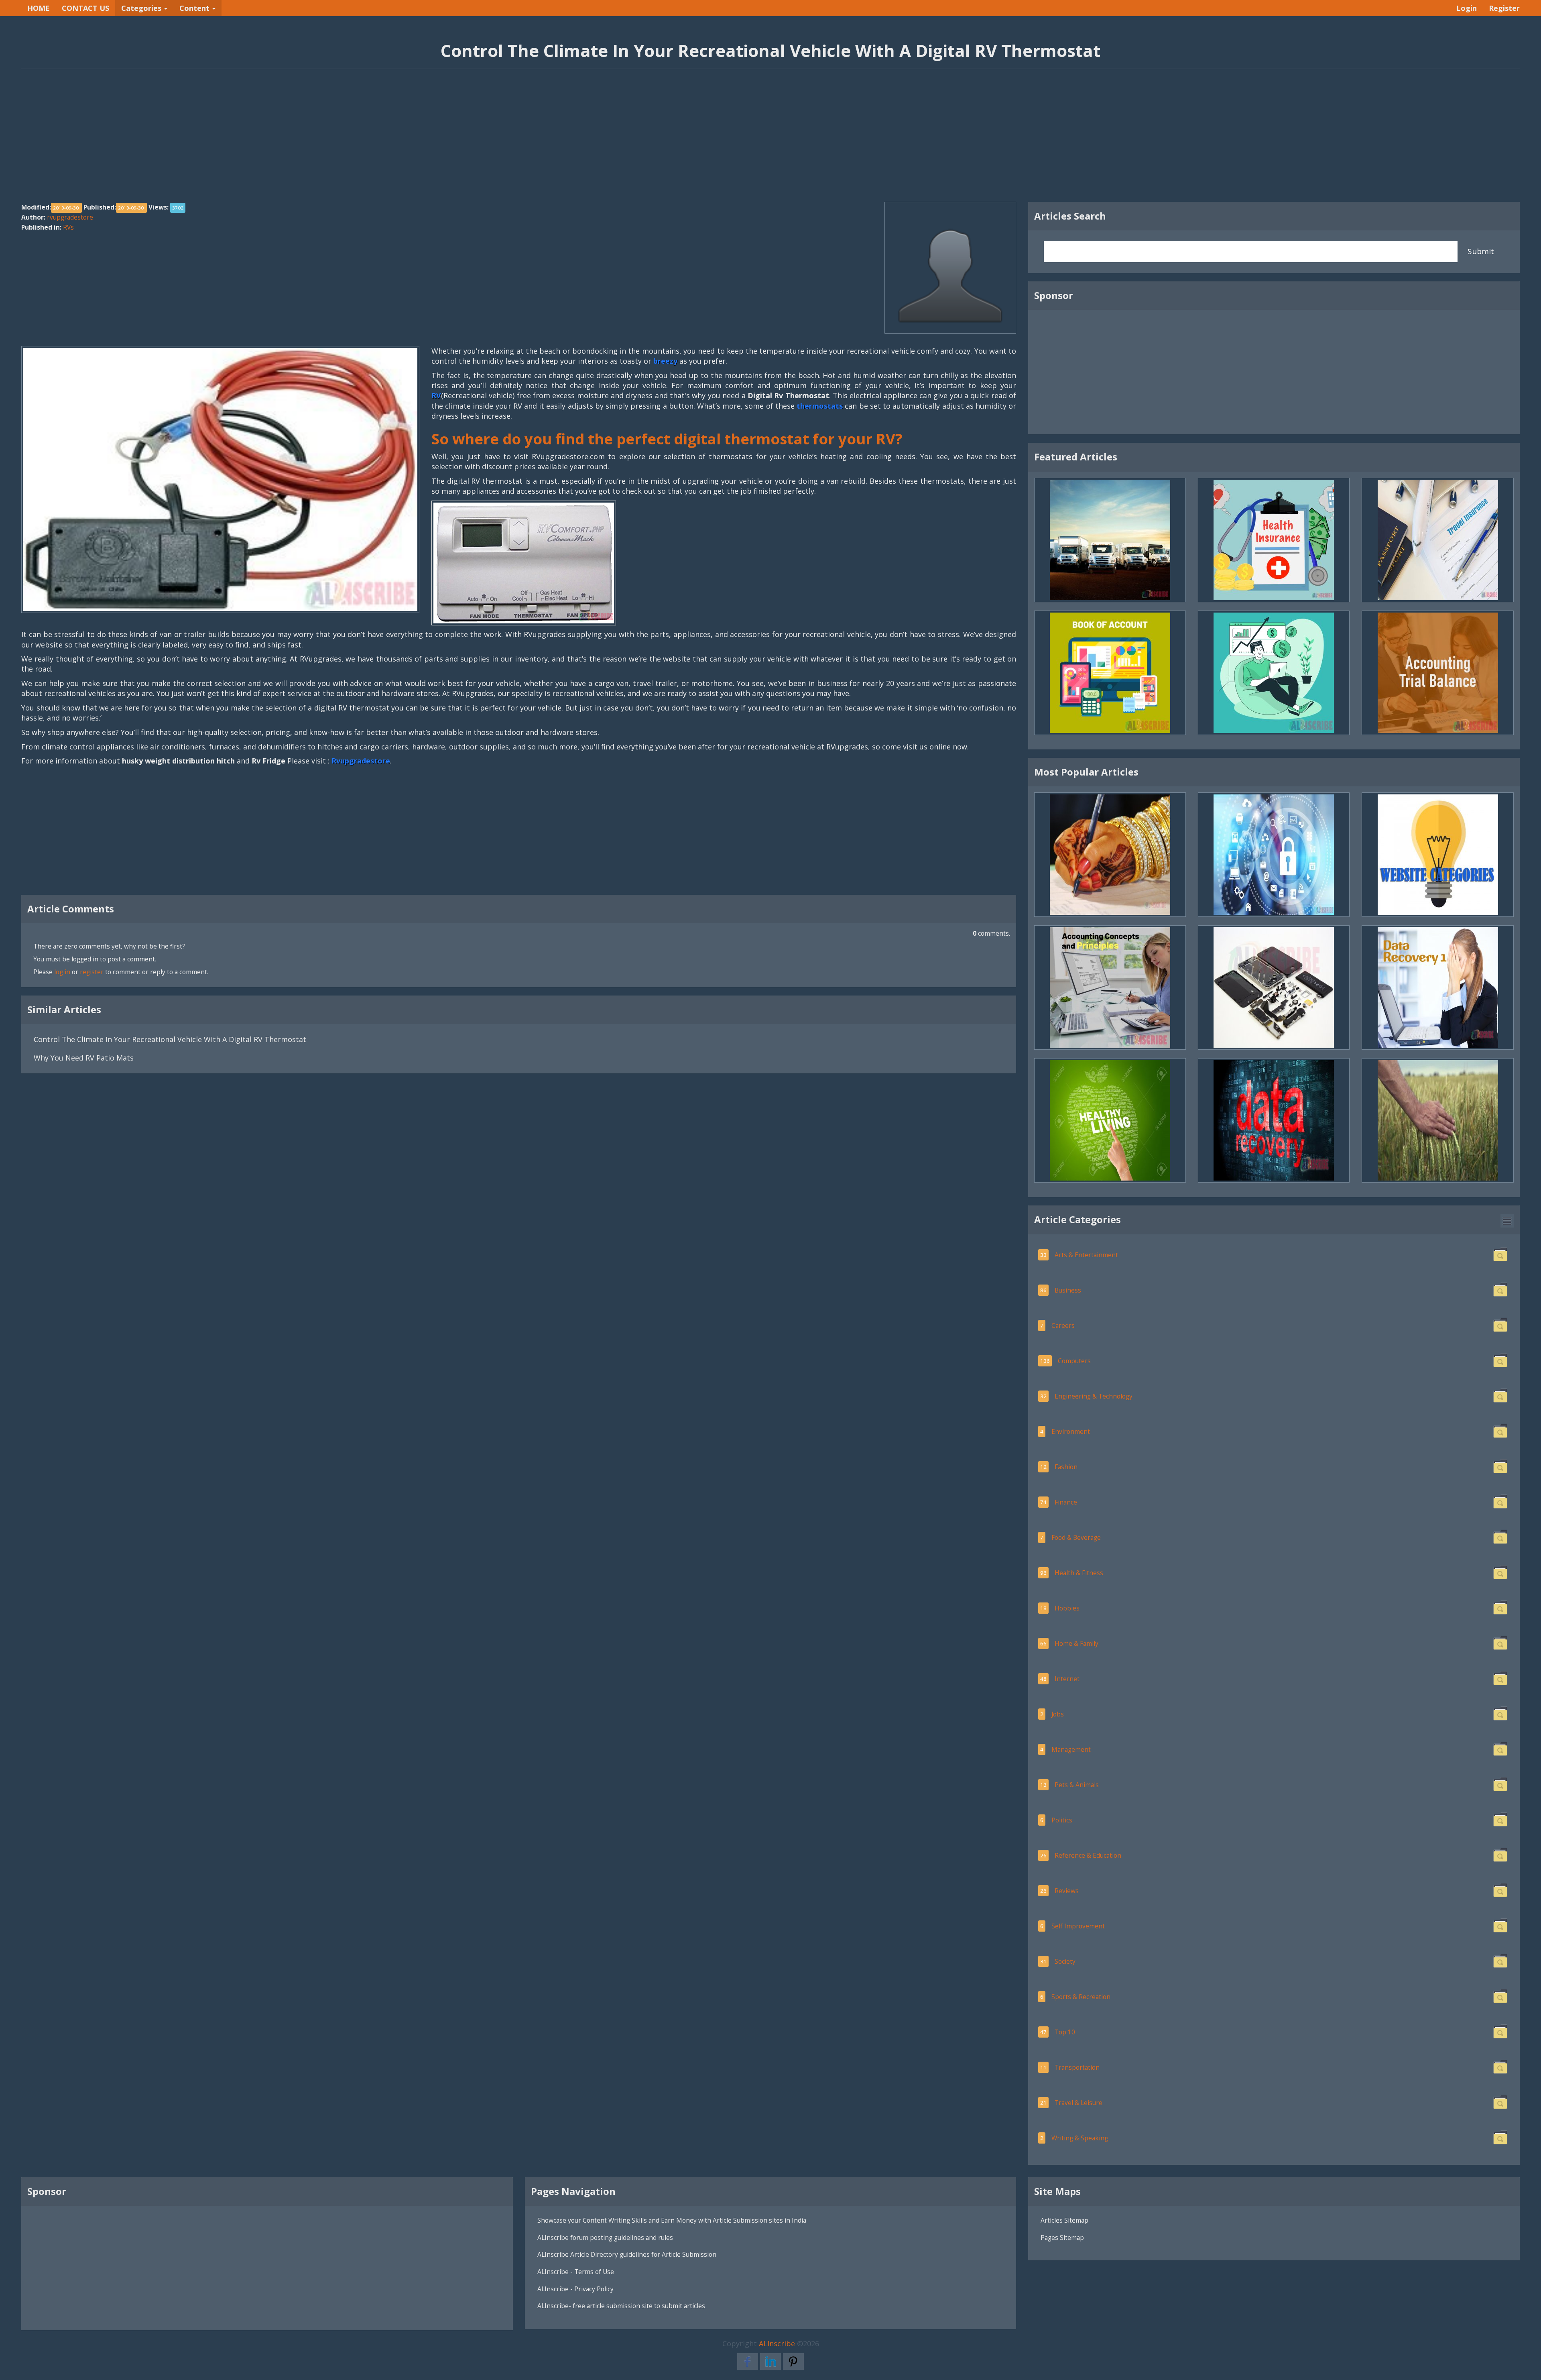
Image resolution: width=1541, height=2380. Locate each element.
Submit (1481, 251)
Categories (142, 8)
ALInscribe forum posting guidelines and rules (605, 2237)
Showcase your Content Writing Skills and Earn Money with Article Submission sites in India (672, 2220)
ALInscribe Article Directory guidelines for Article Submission (627, 2254)
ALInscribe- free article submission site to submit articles (621, 2306)
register (92, 972)
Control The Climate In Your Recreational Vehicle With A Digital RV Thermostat (170, 1039)
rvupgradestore (70, 217)
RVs (68, 227)
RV (436, 395)
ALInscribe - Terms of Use (576, 2272)
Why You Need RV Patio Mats (84, 1058)
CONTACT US (85, 8)
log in (62, 972)
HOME (39, 8)
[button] (1507, 1221)
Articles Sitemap (1064, 2220)
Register (1504, 8)
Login (1467, 8)
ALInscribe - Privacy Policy (575, 2289)
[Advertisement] (770, 140)
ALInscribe (777, 2343)
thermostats (820, 406)
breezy (665, 361)
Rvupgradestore (361, 761)
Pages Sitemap (1062, 2237)
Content (195, 8)
